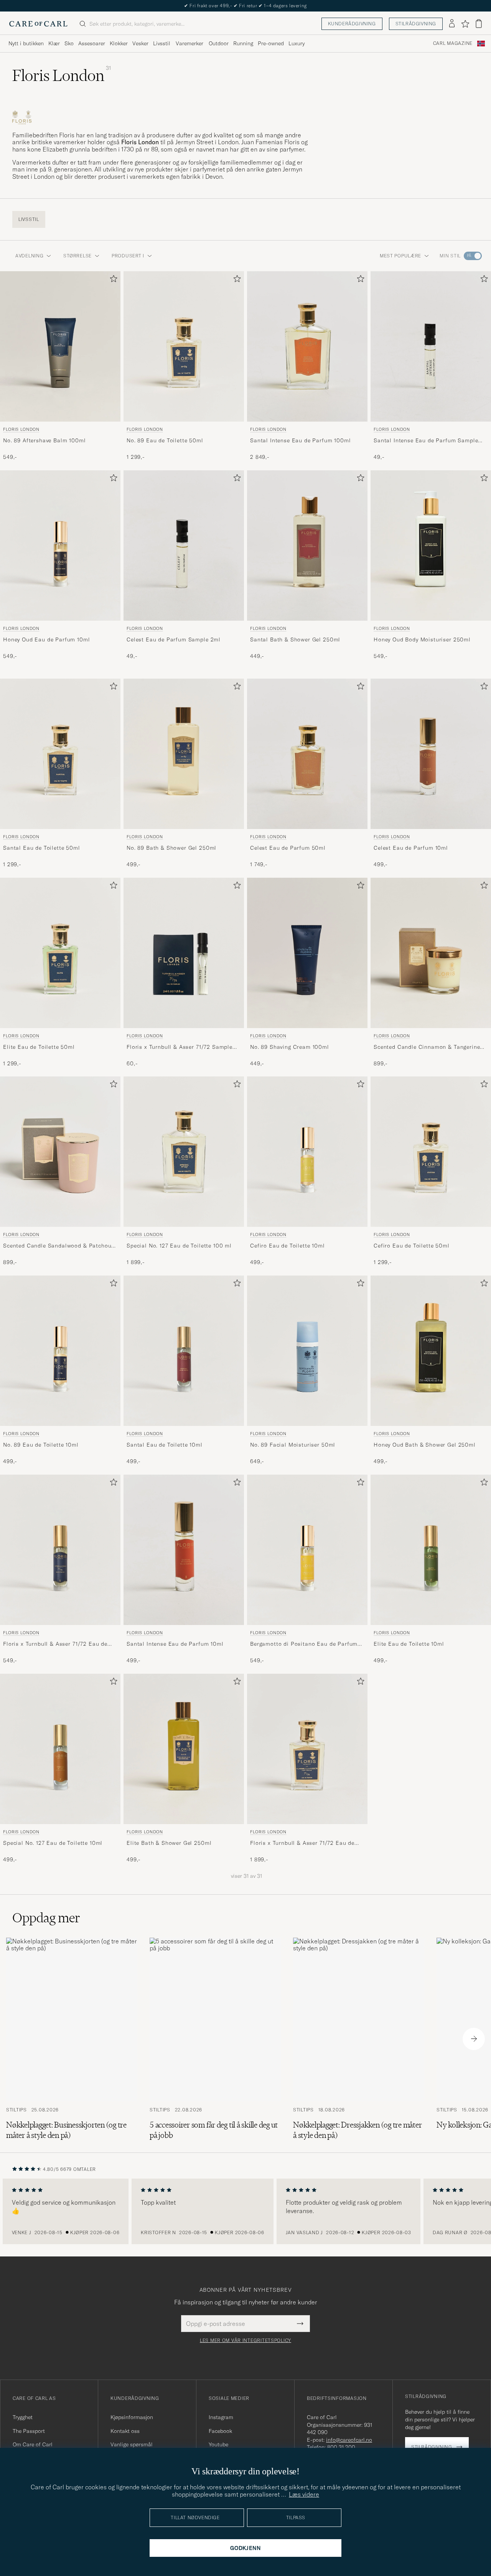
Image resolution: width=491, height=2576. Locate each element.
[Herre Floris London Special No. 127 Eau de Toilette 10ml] (60, 1749)
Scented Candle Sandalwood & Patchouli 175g (59, 1246)
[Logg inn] (452, 24)
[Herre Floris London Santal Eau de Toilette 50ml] (60, 754)
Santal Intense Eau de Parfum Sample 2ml (426, 441)
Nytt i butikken (26, 43)
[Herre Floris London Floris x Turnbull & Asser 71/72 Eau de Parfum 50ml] (307, 1749)
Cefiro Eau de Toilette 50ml (412, 1246)
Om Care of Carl (33, 2444)
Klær (54, 43)
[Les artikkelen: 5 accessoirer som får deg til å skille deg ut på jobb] (215, 2039)
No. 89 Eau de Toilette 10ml (41, 1445)
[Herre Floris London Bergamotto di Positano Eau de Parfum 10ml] (307, 1550)
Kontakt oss (125, 2431)
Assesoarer (92, 43)
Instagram (221, 2417)
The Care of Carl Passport (245, 6)
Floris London (21, 429)
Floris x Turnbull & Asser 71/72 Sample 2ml (180, 1047)
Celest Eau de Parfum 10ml (411, 847)
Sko (69, 43)
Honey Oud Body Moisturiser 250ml (422, 639)
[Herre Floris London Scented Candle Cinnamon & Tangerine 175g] (431, 953)
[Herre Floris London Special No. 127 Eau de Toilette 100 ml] (184, 1152)
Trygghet (23, 2417)
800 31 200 (341, 2447)
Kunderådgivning (352, 24)
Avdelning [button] (29, 256)
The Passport (29, 2431)
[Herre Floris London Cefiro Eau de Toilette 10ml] (307, 1152)
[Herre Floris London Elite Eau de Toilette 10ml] (431, 1550)
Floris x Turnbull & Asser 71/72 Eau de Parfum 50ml (302, 1843)
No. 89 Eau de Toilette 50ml (165, 440)
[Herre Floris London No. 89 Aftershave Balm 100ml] (60, 346)
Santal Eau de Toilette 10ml (165, 1445)
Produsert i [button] (128, 256)
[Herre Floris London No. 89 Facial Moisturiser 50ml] (307, 1351)
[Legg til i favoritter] (112, 280)
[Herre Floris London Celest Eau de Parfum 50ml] (307, 754)
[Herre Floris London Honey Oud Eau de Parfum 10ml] (60, 546)
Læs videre (304, 2494)
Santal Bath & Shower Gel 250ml (295, 639)
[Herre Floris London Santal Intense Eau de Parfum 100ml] (307, 346)
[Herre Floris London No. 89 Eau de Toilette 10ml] (60, 1351)
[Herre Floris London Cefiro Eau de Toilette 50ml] (431, 1152)
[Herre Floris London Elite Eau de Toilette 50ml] (60, 953)
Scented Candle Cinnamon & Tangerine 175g (427, 1047)
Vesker (140, 43)
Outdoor (219, 43)
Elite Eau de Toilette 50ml (39, 1047)
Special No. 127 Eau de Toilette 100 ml (179, 1246)
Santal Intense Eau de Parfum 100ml (301, 440)
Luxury (297, 43)
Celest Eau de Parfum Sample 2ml (174, 639)
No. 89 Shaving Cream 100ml (290, 1047)
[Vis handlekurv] (479, 24)
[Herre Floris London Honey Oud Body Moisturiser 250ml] (431, 546)
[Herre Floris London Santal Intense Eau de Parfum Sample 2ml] (431, 346)
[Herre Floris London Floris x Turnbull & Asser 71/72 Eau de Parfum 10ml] (60, 1550)
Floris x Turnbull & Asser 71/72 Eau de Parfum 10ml (55, 1644)
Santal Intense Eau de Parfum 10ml (175, 1644)
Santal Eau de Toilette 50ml (42, 847)
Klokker (119, 43)
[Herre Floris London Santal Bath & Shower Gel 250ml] (307, 546)
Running (243, 43)
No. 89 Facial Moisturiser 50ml (293, 1445)
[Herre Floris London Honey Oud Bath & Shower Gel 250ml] (431, 1351)
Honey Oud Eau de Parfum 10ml (47, 639)
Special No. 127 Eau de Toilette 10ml (53, 1843)
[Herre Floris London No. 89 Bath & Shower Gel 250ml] (184, 754)
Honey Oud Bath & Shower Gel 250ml (425, 1445)
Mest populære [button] (400, 256)
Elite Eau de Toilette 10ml (409, 1644)
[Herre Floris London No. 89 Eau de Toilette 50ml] (184, 346)
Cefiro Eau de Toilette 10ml (288, 1246)
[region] (245, 2212)
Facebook (220, 2431)
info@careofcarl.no (349, 2440)
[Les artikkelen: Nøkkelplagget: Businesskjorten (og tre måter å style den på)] (72, 2039)
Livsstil (162, 43)
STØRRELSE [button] (77, 256)
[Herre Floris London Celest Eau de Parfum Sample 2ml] (184, 546)
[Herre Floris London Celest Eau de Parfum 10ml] (431, 754)
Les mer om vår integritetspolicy (245, 2340)
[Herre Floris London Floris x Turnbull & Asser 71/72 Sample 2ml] (184, 953)
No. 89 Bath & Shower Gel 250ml (171, 847)
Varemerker (189, 43)
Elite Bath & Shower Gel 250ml (169, 1843)
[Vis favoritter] (465, 24)
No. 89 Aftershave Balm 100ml (44, 440)
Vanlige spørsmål (132, 2444)
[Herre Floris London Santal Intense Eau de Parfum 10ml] (184, 1550)
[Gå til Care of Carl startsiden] (38, 24)
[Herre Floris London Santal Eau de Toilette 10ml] (184, 1351)
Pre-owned (271, 43)
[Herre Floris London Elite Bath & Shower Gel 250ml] (184, 1749)
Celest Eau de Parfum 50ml (288, 847)
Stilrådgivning (416, 24)
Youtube (218, 2444)
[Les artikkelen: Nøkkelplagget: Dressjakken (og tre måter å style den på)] (359, 2039)
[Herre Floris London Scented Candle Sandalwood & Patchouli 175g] (60, 1152)
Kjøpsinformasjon (132, 2417)
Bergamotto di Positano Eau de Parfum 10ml (304, 1644)
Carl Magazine (453, 43)
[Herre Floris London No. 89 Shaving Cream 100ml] (307, 953)
